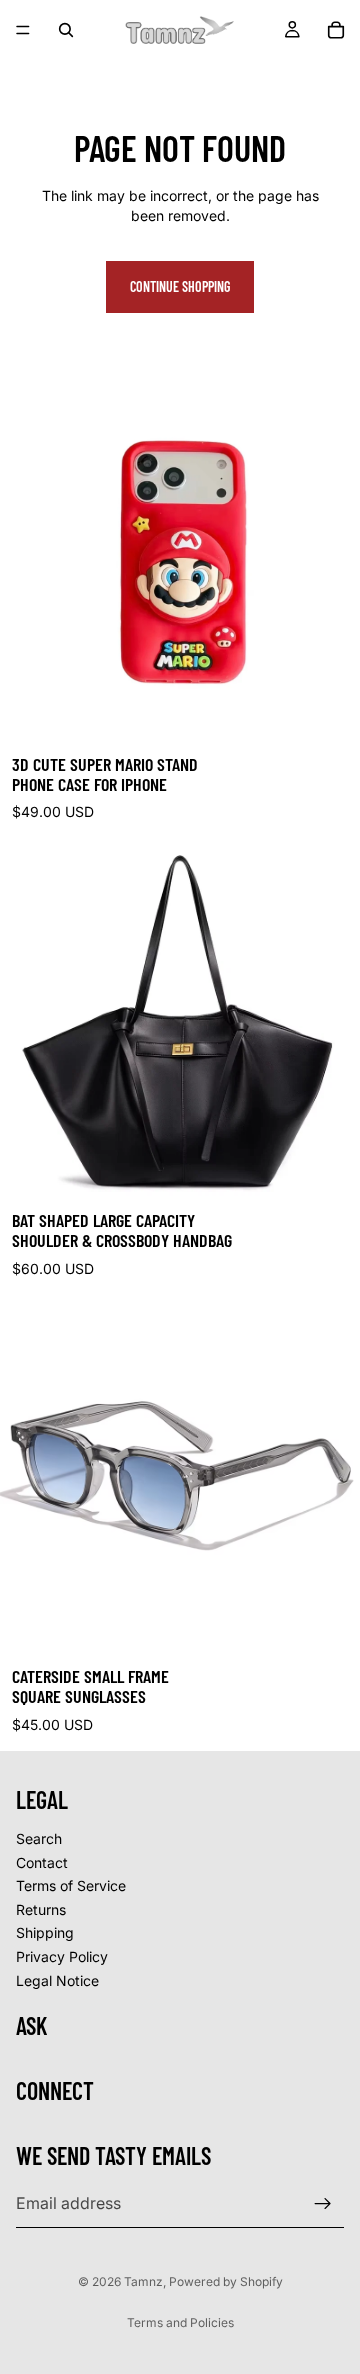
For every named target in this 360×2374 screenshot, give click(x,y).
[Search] (66, 30)
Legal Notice (57, 1980)
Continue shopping (180, 286)
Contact (42, 1862)
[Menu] (23, 30)
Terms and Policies (180, 2322)
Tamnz (143, 2281)
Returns (41, 1909)
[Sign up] (323, 2204)
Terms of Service (71, 1886)
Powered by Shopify (226, 2281)
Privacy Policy (62, 1956)
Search (39, 1838)
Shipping (45, 1933)
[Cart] (336, 30)
